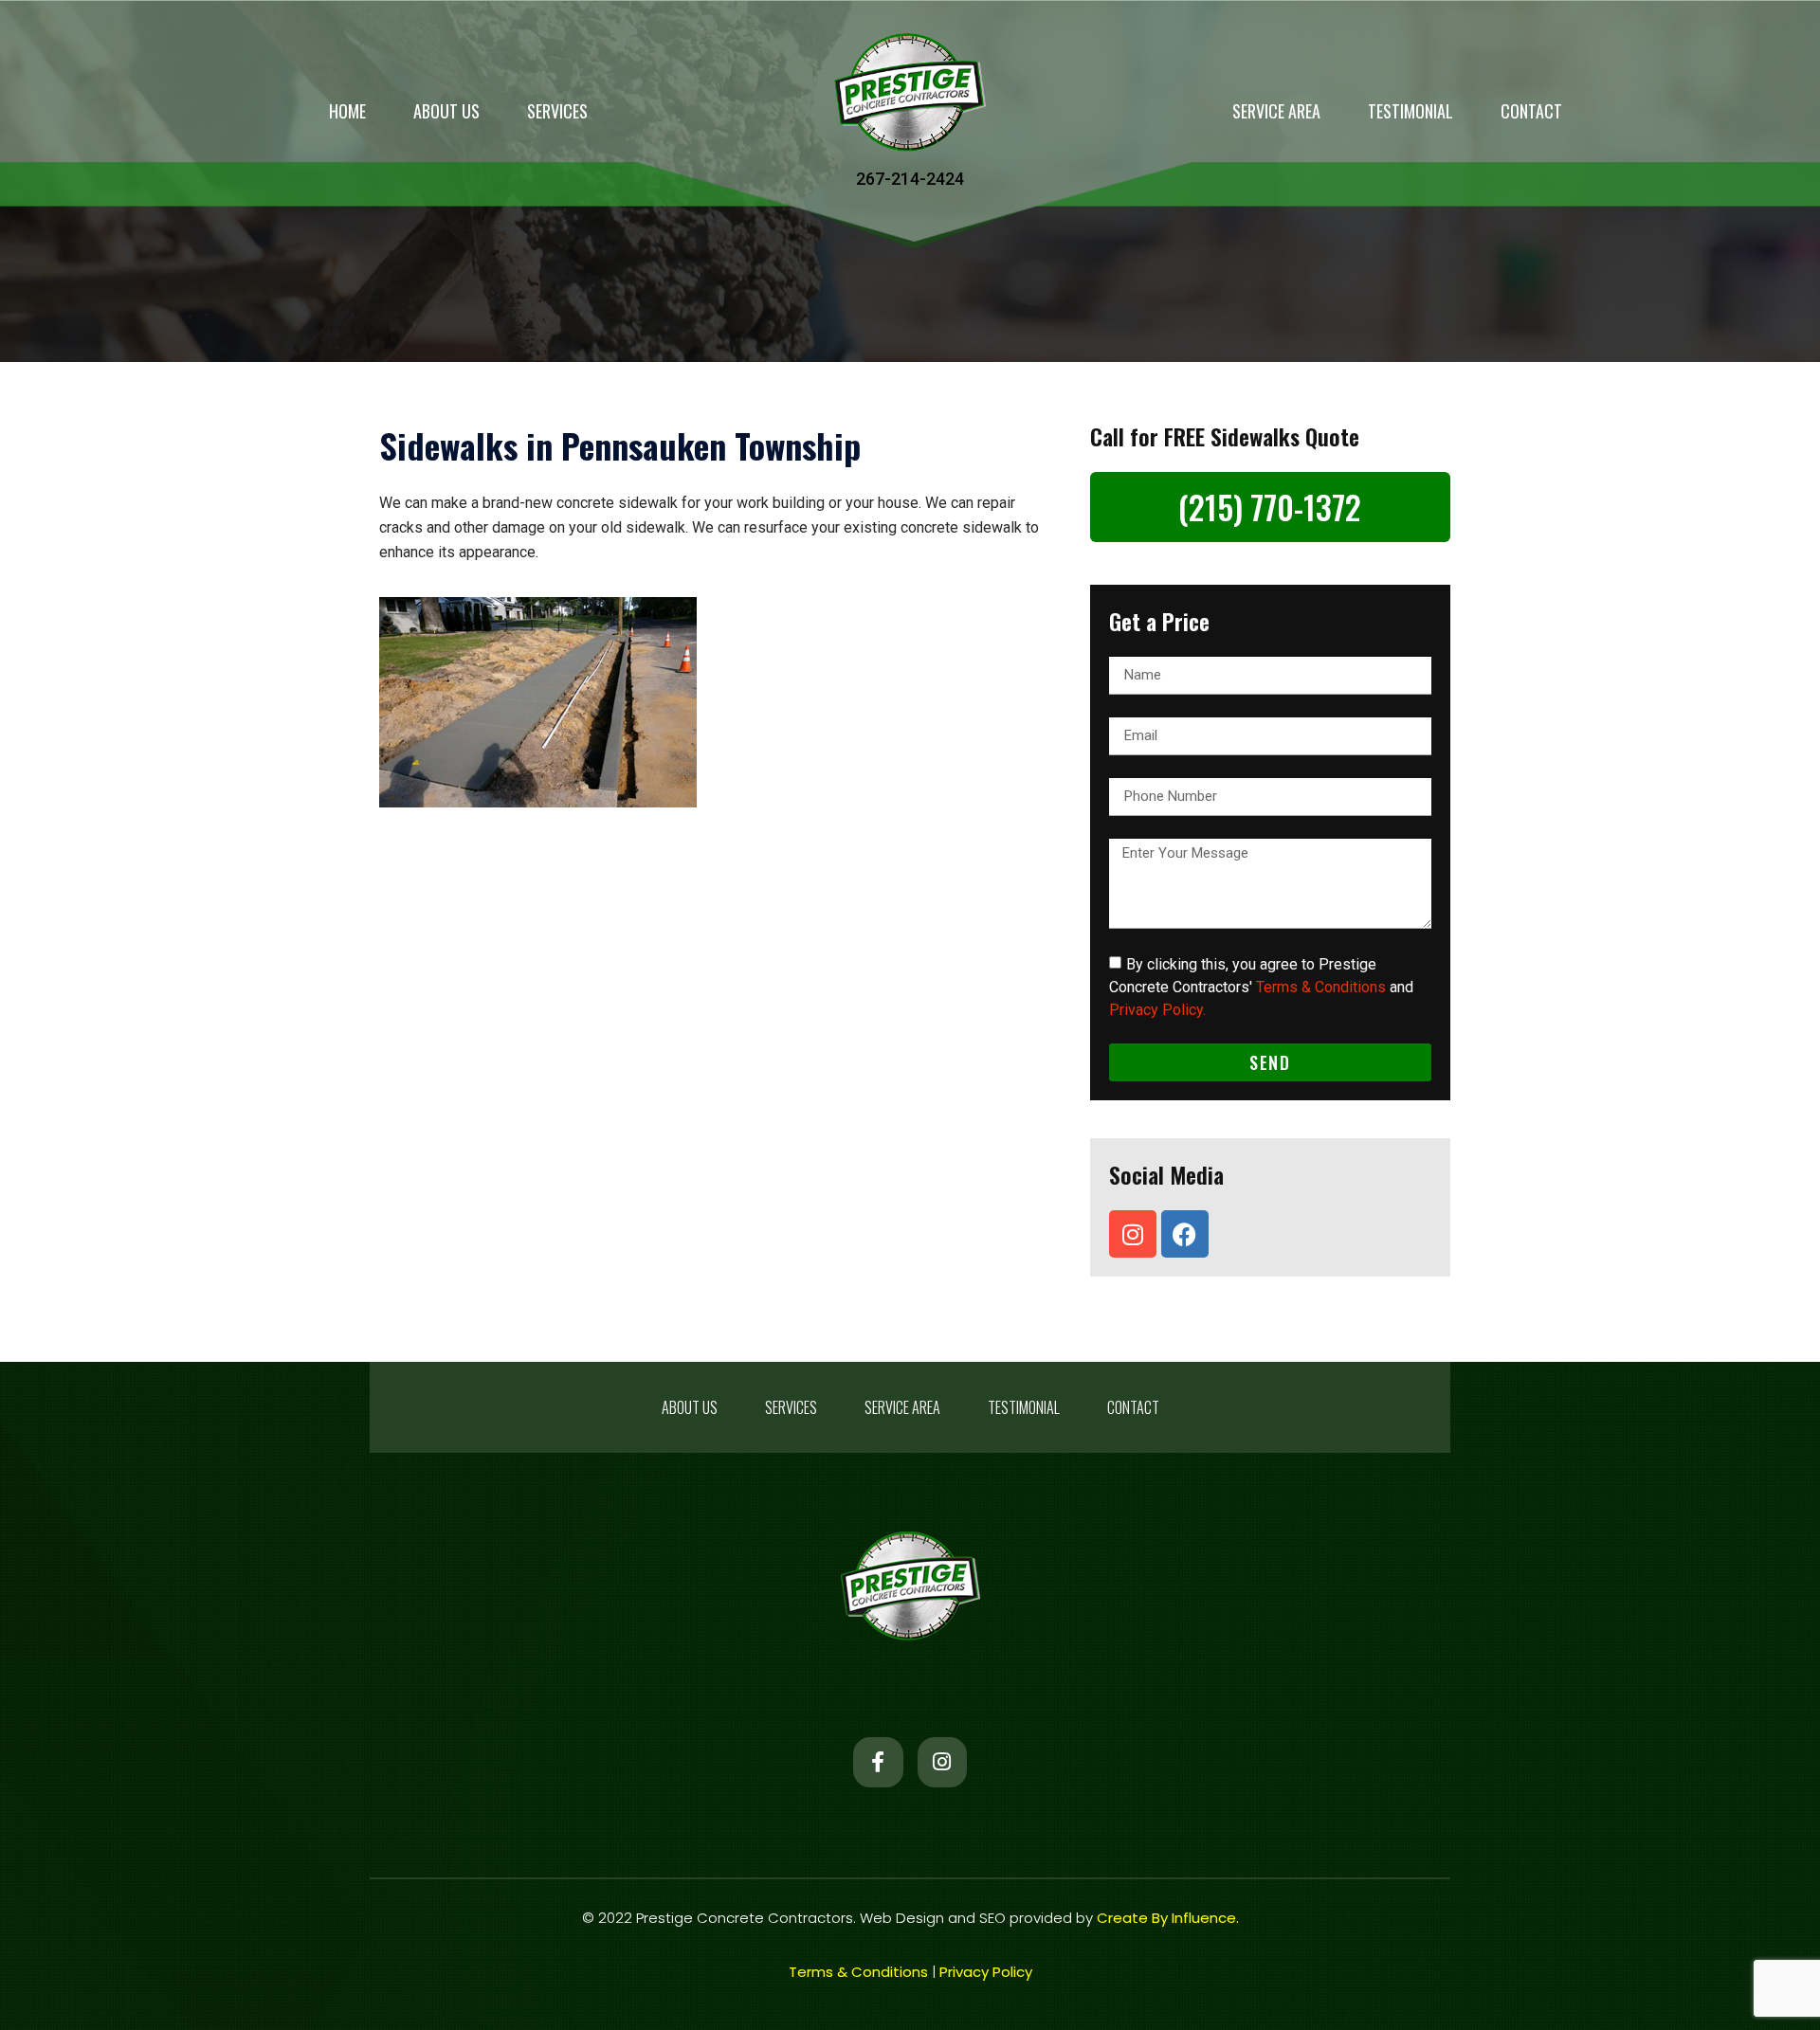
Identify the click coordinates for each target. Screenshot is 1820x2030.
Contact (1531, 111)
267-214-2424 (910, 179)
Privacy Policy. (1157, 1010)
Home (347, 111)
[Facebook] (1185, 1234)
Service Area (1276, 111)
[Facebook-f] (878, 1762)
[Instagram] (1133, 1234)
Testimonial (1410, 111)
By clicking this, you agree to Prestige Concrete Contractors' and (1261, 987)
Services (557, 111)
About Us (446, 111)
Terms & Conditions (1321, 987)
